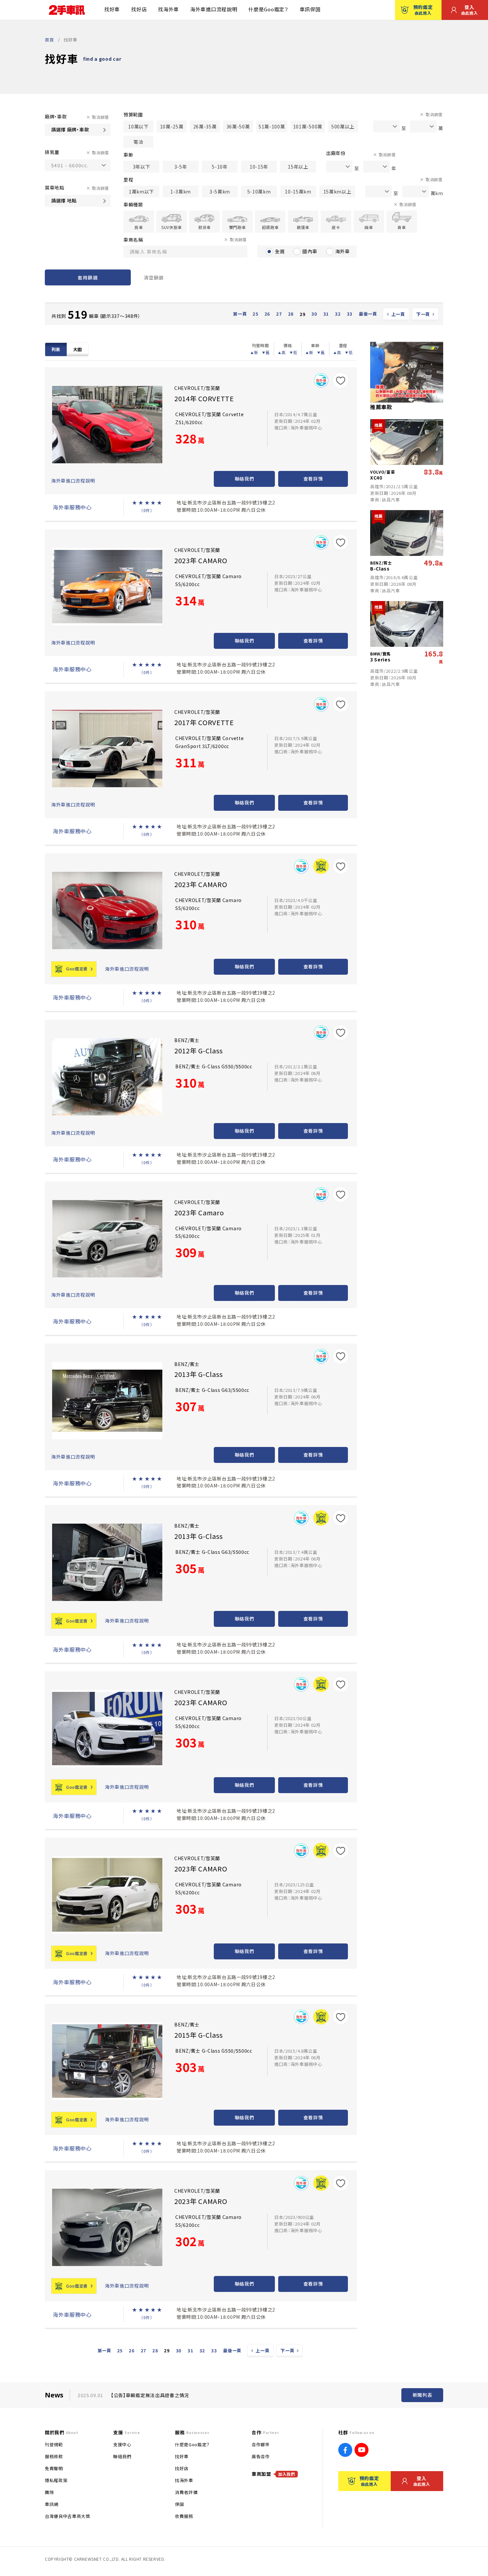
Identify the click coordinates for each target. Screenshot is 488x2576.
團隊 (49, 2492)
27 (279, 314)
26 (267, 314)
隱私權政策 (56, 2480)
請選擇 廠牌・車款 (70, 129)
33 (350, 314)
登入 (470, 10)
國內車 (310, 251)
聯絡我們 (244, 479)
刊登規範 (54, 2444)
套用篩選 (88, 277)
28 (291, 314)
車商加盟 (273, 2474)
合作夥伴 (261, 2444)
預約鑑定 (423, 10)
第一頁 (240, 314)
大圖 (78, 349)
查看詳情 (313, 479)
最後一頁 (368, 314)
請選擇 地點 (64, 200)
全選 (280, 251)
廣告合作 (261, 2456)
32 (338, 314)
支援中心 (122, 2444)
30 (314, 314)
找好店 (139, 9)
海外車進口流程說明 (214, 9)
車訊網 (52, 2504)
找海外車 (168, 9)
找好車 (112, 9)
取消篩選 (100, 117)
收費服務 (184, 2516)
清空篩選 (154, 277)
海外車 (343, 251)
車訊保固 (310, 9)
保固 (179, 2504)
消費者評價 (186, 2492)
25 (255, 314)
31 (326, 314)
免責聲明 (54, 2468)
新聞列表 (422, 2395)
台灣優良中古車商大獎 (68, 2516)
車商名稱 (133, 240)
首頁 (49, 40)
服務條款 (54, 2456)
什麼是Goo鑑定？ (268, 9)
